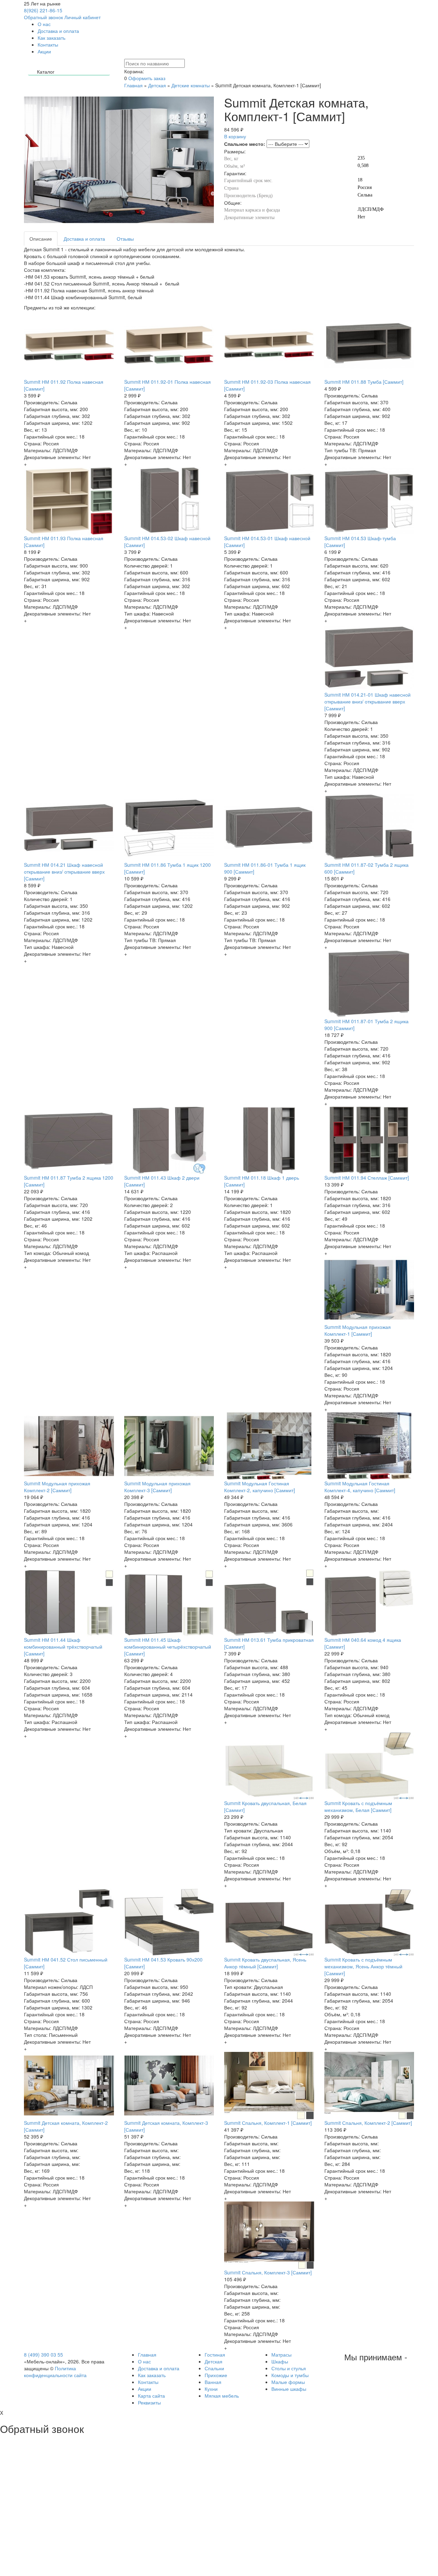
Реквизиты (149, 2402)
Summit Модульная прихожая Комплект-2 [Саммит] (57, 1487)
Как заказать (51, 38)
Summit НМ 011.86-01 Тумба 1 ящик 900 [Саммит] (265, 868)
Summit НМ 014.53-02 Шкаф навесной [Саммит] (167, 542)
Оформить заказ (147, 78)
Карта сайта (151, 2396)
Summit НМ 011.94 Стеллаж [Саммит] (367, 1178)
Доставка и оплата (58, 31)
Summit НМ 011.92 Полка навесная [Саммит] (64, 385)
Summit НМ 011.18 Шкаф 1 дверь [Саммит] (262, 1181)
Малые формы (288, 2382)
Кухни (211, 2389)
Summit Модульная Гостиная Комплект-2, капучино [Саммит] (260, 1487)
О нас (44, 24)
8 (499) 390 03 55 (43, 2355)
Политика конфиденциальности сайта (55, 2372)
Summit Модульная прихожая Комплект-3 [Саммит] (157, 1487)
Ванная (213, 2382)
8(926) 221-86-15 (43, 10)
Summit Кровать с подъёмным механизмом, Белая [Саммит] (358, 1806)
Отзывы (125, 239)
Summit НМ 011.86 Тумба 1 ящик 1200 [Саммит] (168, 868)
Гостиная (215, 2355)
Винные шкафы (289, 2389)
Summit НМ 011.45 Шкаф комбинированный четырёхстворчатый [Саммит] (168, 1647)
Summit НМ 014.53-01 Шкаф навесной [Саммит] (267, 542)
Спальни (214, 2368)
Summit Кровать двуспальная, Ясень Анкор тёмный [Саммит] (265, 1963)
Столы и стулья (289, 2368)
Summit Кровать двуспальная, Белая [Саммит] (265, 1806)
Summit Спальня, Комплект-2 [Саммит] (368, 2123)
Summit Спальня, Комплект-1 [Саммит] (268, 2123)
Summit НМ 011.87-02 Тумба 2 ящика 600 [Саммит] (366, 868)
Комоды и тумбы (290, 2375)
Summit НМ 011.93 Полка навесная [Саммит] (64, 542)
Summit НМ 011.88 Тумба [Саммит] (364, 382)
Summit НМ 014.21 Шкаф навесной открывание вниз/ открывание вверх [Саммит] (64, 872)
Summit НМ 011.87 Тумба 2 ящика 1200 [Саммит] (69, 1181)
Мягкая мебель (222, 2396)
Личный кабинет (82, 17)
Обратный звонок (43, 17)
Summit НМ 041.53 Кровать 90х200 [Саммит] (163, 1963)
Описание (41, 239)
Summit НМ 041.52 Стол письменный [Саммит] (66, 1963)
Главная (133, 85)
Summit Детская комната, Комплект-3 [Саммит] (166, 2126)
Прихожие (216, 2375)
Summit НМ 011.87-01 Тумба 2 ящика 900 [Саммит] (366, 1025)
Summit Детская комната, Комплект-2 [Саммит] (66, 2126)
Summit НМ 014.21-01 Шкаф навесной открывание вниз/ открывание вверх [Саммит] (368, 701)
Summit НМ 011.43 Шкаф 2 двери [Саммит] (162, 1181)
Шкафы (280, 2361)
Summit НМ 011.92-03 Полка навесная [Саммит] (267, 385)
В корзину (235, 136)
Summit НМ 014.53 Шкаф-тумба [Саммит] (360, 542)
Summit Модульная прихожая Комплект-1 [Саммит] (358, 1330)
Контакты (48, 45)
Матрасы (281, 2355)
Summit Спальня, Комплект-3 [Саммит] (268, 2272)
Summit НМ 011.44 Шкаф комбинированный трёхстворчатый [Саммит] (63, 1647)
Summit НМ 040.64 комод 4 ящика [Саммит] (363, 1643)
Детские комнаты (191, 85)
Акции (44, 51)
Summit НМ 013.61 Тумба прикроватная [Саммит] (269, 1643)
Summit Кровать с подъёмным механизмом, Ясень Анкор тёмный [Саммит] (363, 1966)
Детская (157, 85)
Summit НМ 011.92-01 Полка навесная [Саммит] (168, 385)
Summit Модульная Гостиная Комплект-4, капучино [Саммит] (360, 1487)
